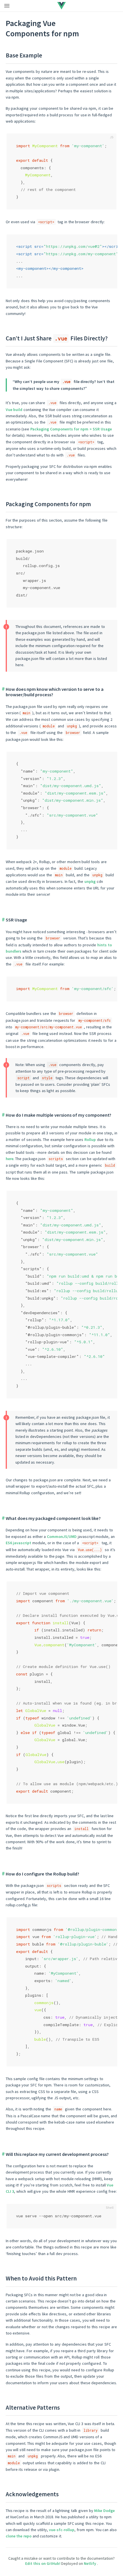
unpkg (90, 881)
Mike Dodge (104, 2511)
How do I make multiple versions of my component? (58, 1115)
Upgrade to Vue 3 (50, 5)
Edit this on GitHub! (43, 2563)
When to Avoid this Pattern (41, 2278)
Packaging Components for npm (48, 504)
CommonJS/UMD (62, 1537)
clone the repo (19, 2536)
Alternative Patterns (33, 2408)
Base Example (24, 55)
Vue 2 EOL (80, 5)
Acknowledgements (32, 2494)
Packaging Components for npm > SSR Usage (71, 429)
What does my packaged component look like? (53, 1518)
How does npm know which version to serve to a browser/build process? (55, 692)
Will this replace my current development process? (57, 2154)
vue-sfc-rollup (62, 2530)
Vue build (14, 410)
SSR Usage (16, 920)
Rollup (90, 1140)
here (10, 1159)
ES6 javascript (19, 1543)
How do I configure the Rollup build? (42, 1874)
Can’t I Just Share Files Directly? (57, 338)
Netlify (90, 2563)
